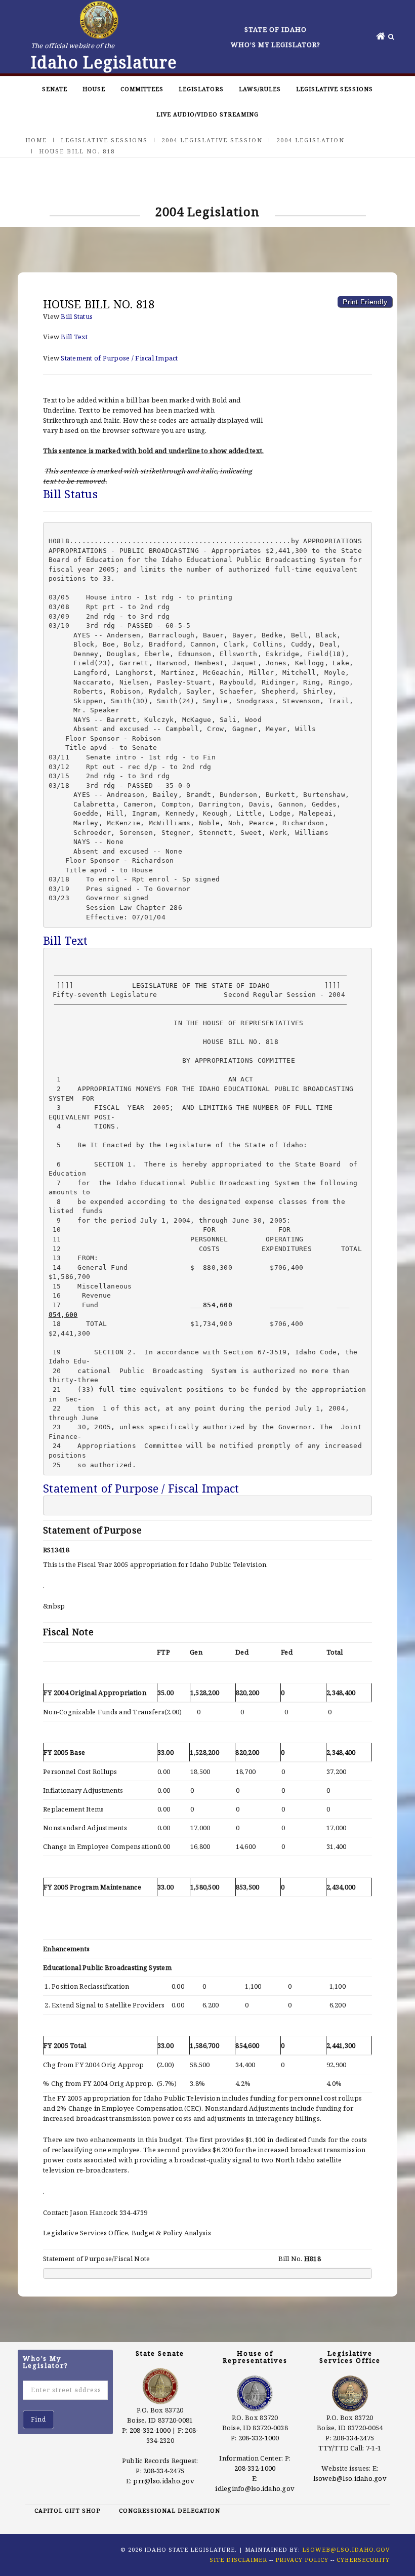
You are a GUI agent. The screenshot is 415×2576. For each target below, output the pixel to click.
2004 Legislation (310, 140)
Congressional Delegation (170, 2510)
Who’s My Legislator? (276, 45)
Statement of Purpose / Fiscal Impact (119, 358)
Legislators (201, 89)
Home (36, 140)
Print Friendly (365, 302)
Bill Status (77, 316)
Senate (55, 89)
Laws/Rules (260, 89)
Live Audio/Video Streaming (207, 114)
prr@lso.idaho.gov (163, 2481)
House (94, 89)
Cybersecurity (363, 2560)
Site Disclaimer (238, 2560)
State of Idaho (276, 29)
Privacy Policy (302, 2560)
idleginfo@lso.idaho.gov (255, 2488)
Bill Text (74, 337)
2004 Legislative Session (212, 140)
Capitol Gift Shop (67, 2510)
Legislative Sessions (335, 89)
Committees (142, 89)
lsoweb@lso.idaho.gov (350, 2478)
